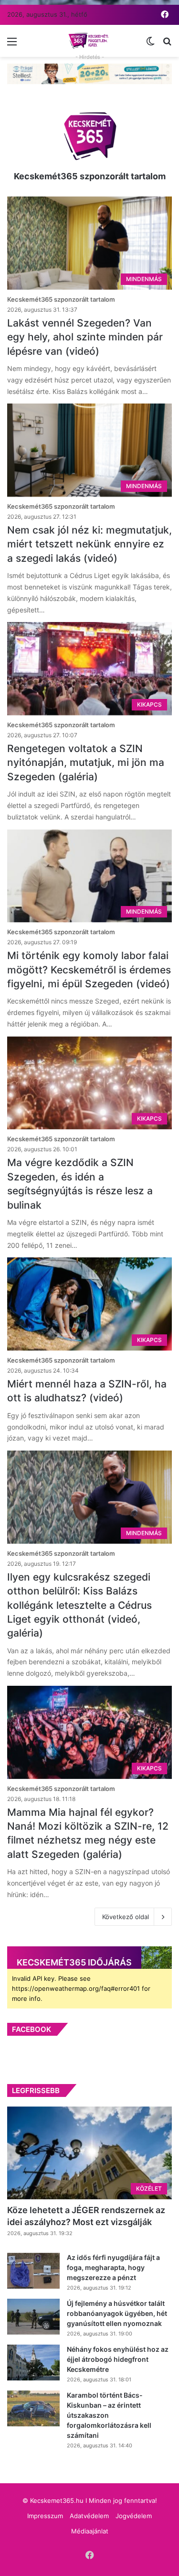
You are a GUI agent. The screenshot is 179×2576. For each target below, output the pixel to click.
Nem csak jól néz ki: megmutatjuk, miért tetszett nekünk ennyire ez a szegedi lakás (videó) (89, 544)
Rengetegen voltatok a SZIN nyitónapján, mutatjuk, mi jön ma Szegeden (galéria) (86, 763)
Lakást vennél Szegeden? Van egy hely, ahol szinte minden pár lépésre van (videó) (85, 337)
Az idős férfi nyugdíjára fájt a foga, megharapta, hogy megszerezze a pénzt (113, 2267)
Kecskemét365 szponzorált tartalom (90, 176)
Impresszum (45, 2516)
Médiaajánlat (90, 2531)
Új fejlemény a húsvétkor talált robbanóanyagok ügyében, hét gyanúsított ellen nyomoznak (117, 2313)
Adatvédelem (89, 2516)
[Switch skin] (150, 45)
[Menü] (12, 45)
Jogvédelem (134, 2516)
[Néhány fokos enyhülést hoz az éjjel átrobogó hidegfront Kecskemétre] (33, 2363)
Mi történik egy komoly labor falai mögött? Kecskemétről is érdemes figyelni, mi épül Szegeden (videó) (89, 970)
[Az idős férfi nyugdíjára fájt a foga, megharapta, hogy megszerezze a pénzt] (33, 2271)
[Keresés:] (167, 45)
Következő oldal (126, 1917)
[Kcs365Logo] (90, 41)
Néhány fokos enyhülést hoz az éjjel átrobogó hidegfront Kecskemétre (118, 2359)
